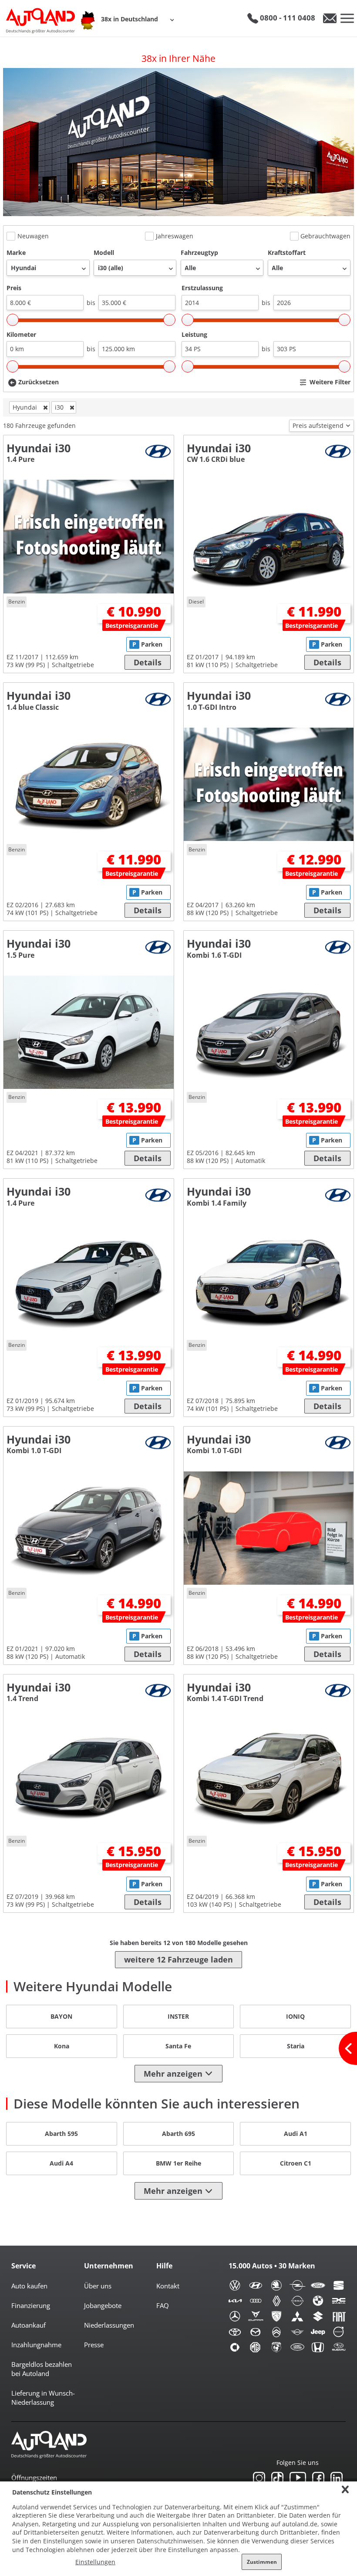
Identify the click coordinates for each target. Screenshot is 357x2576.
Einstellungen (95, 2562)
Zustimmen (262, 2562)
